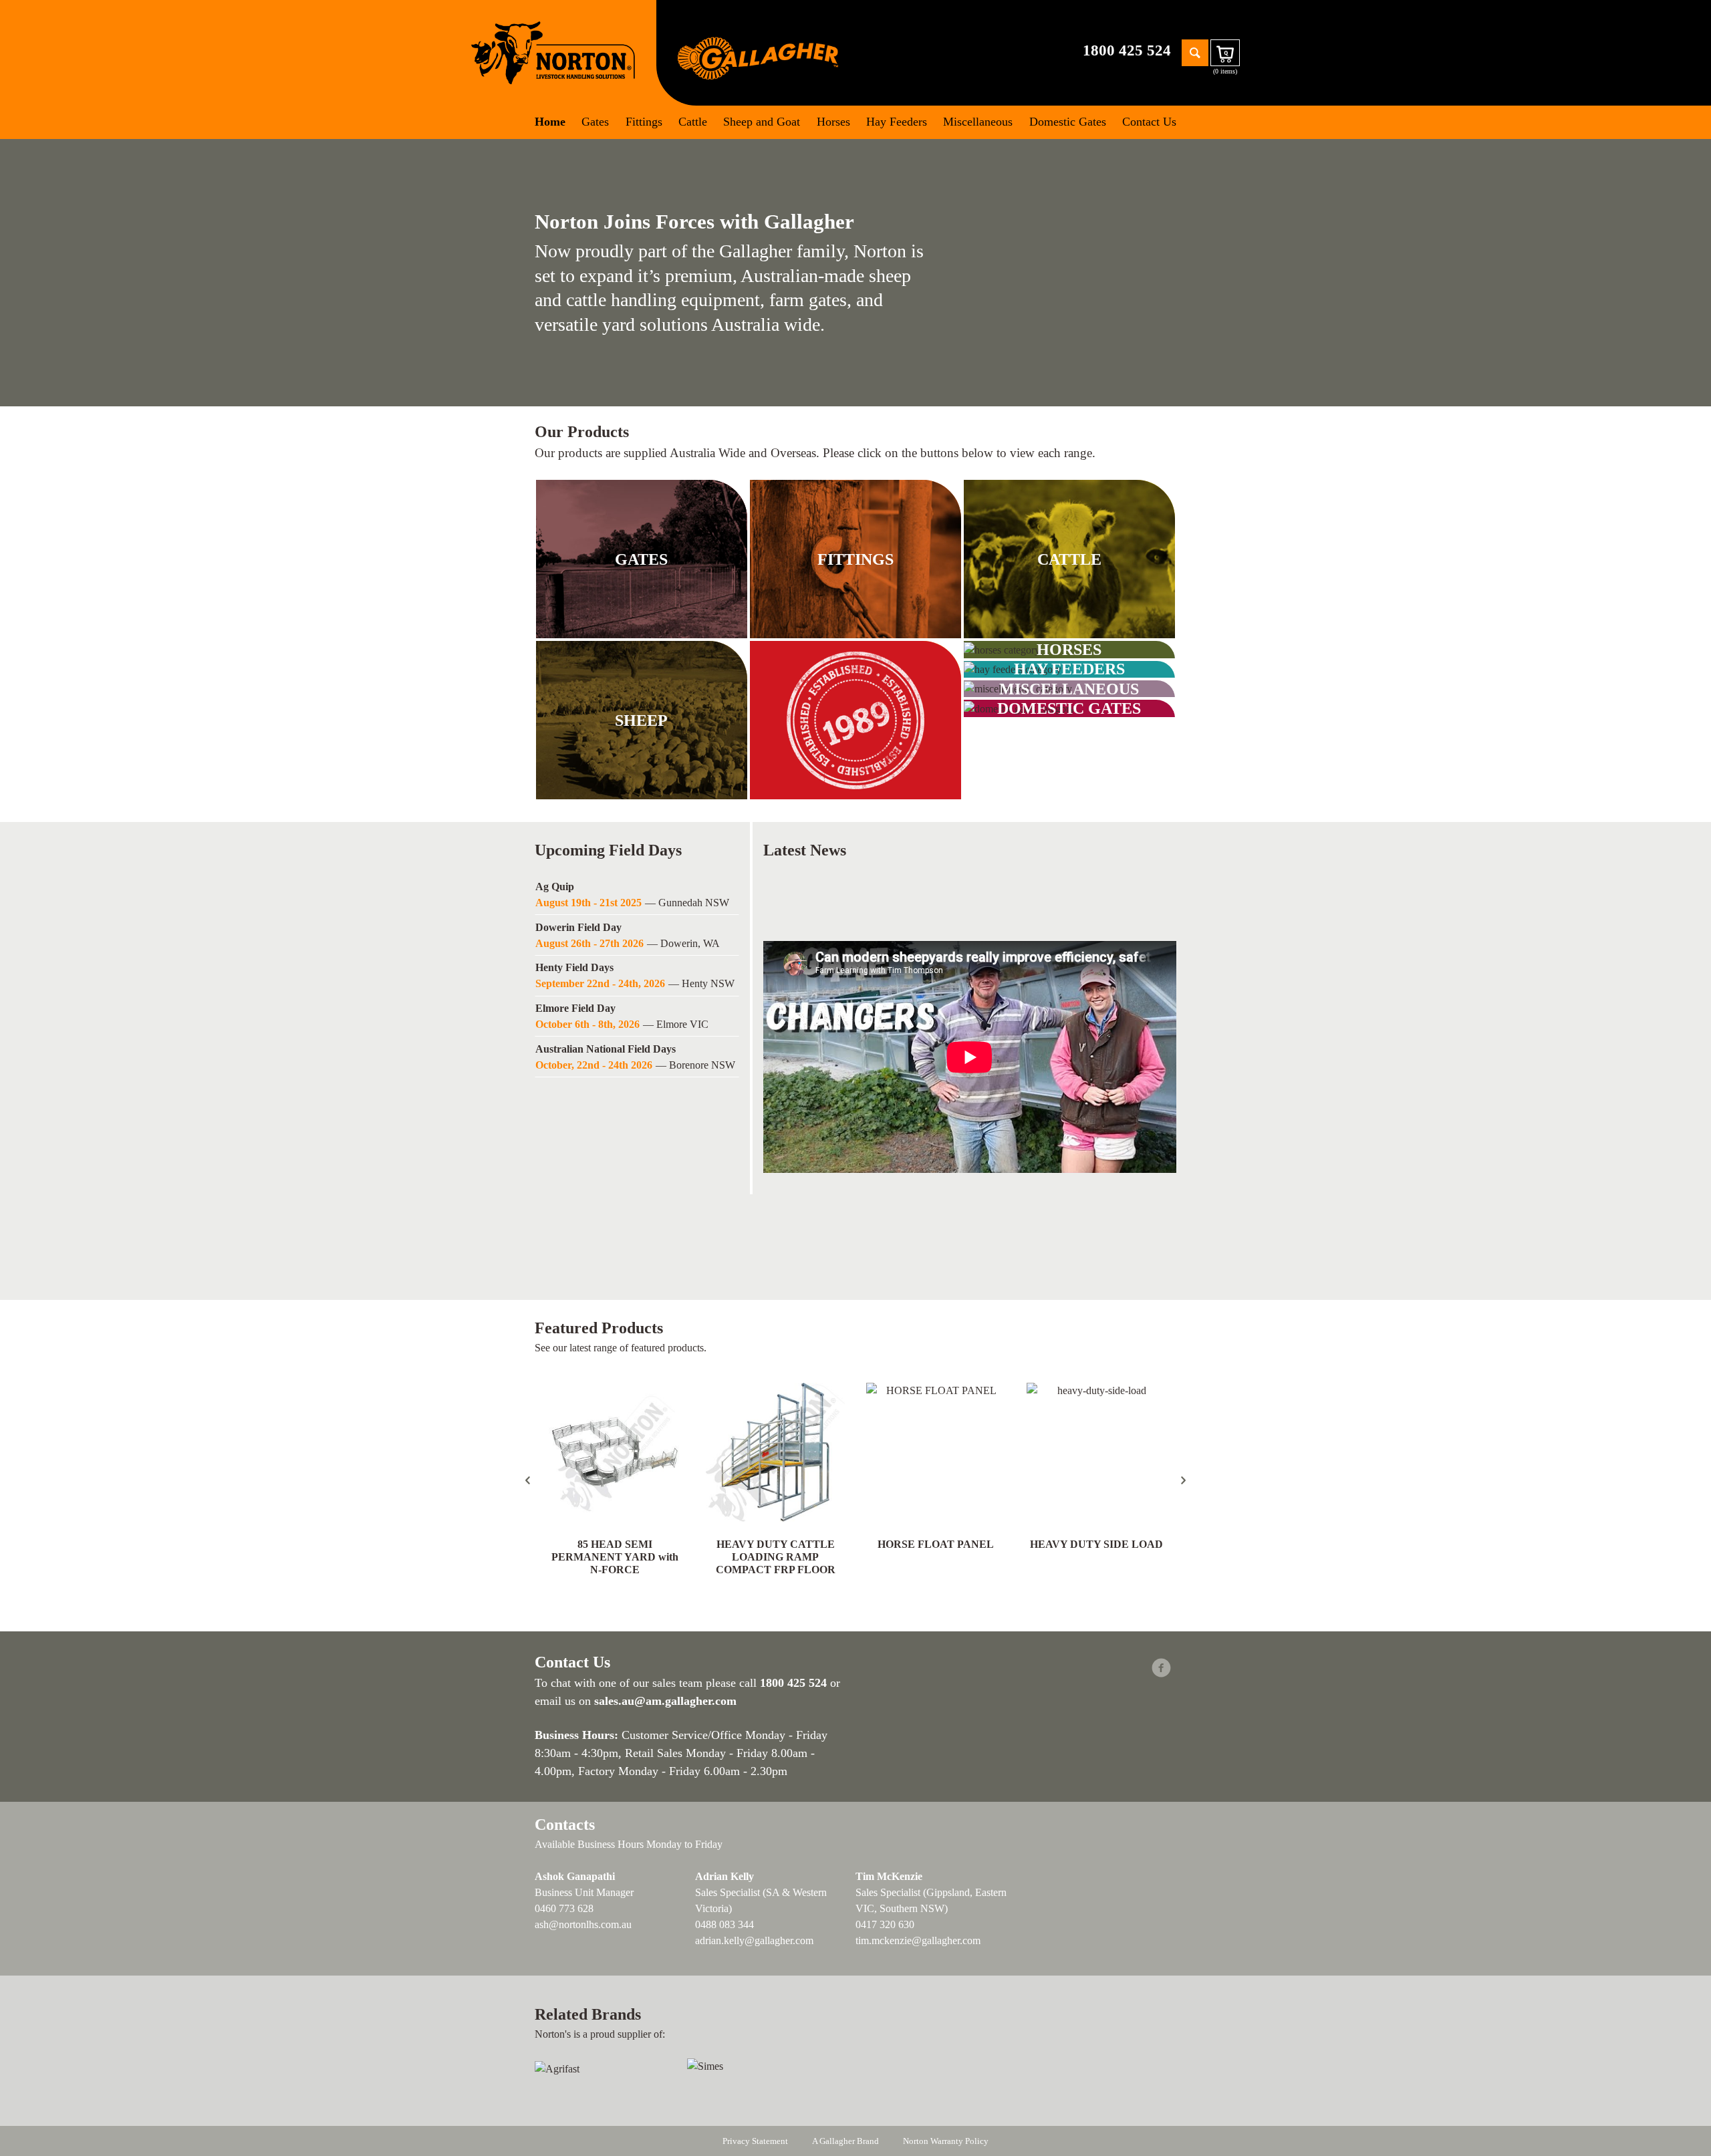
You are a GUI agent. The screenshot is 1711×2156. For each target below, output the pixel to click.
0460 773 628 (564, 1908)
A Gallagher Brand (845, 2141)
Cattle (693, 122)
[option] (637, 897)
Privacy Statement (755, 2141)
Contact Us (1149, 122)
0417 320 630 (885, 1924)
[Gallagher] (758, 57)
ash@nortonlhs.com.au (583, 1924)
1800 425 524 (1127, 50)
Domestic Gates (1068, 122)
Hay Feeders (897, 122)
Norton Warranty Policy (946, 2141)
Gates (595, 122)
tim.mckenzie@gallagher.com (918, 1940)
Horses (833, 122)
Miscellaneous (978, 122)
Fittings (644, 122)
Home (550, 122)
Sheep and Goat (762, 122)
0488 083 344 (725, 1924)
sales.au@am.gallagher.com (665, 1701)
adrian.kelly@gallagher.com (754, 1940)
